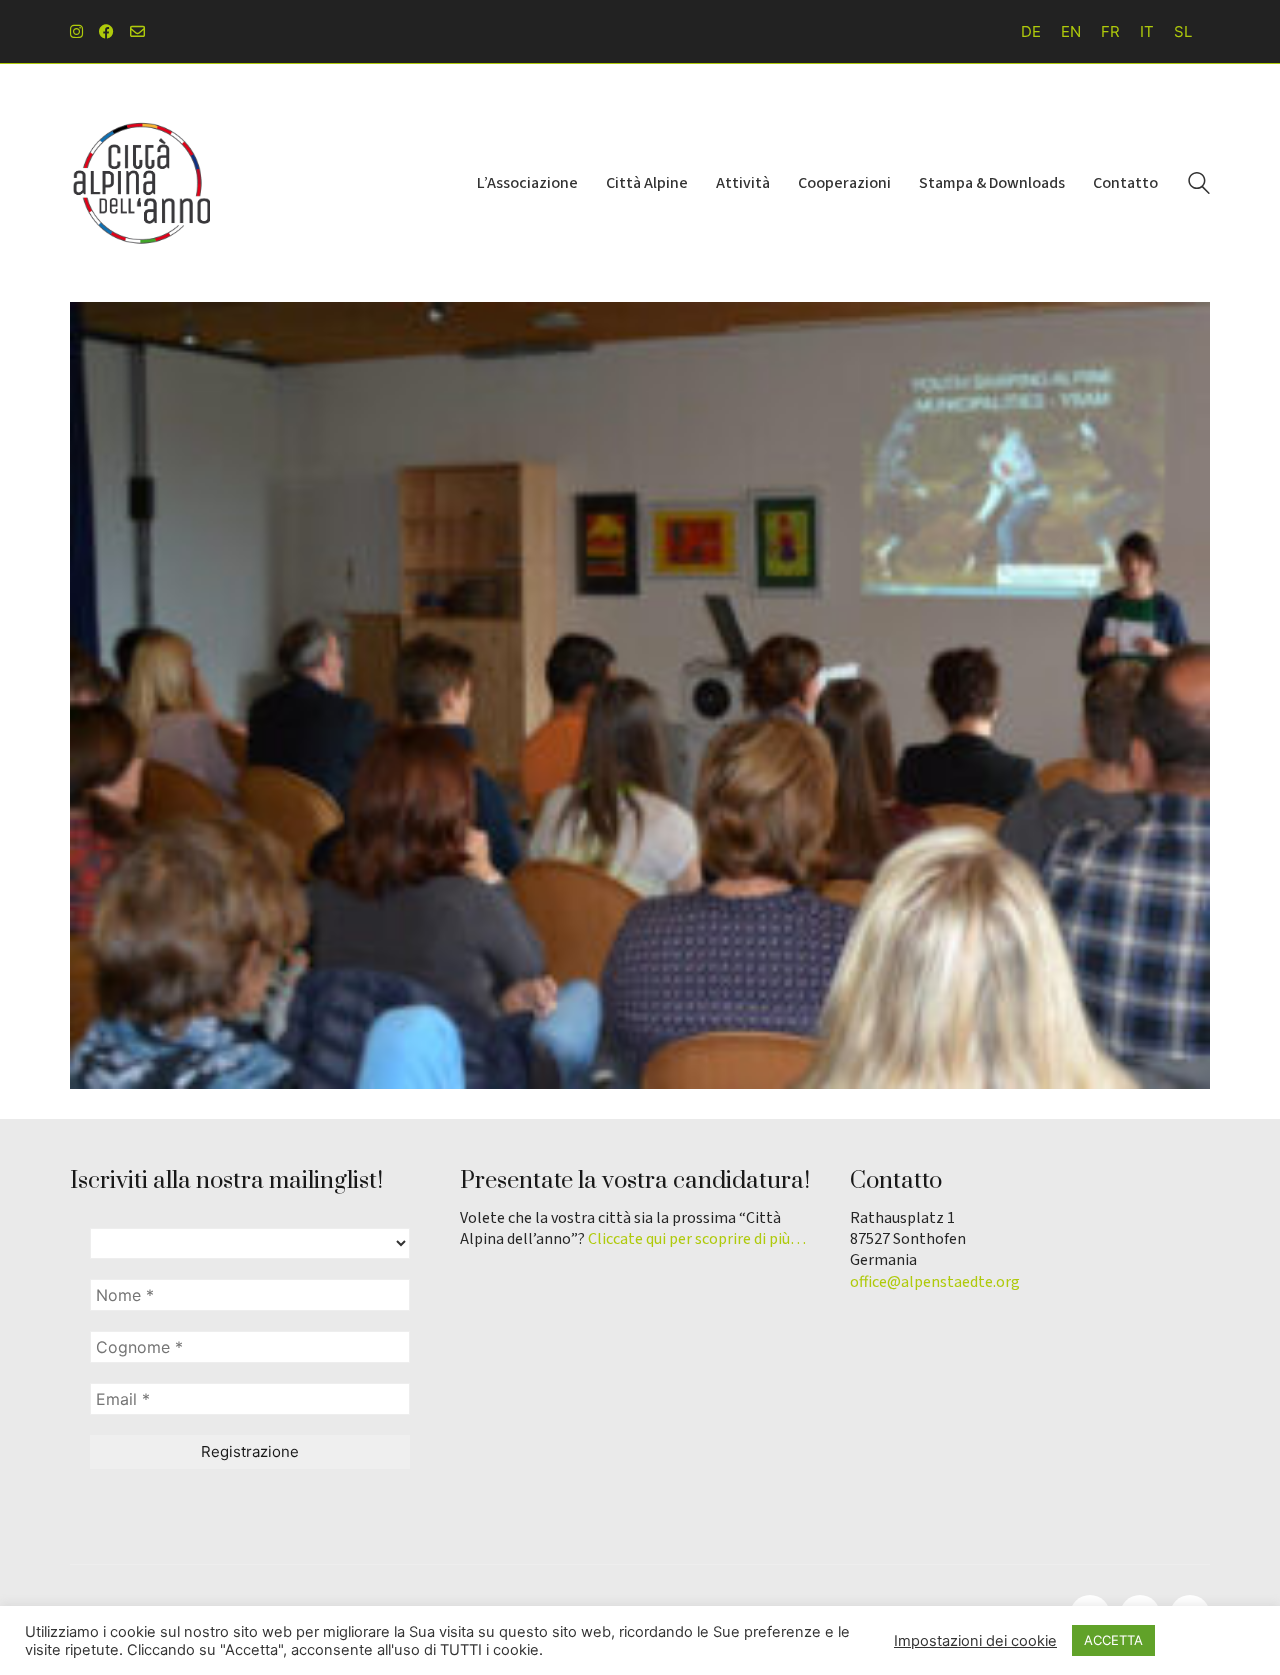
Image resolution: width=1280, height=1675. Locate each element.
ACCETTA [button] (1113, 1640)
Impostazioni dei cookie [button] (975, 1641)
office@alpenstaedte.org (935, 1282)
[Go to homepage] (140, 183)
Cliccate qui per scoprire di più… (697, 1239)
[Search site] (1199, 185)
